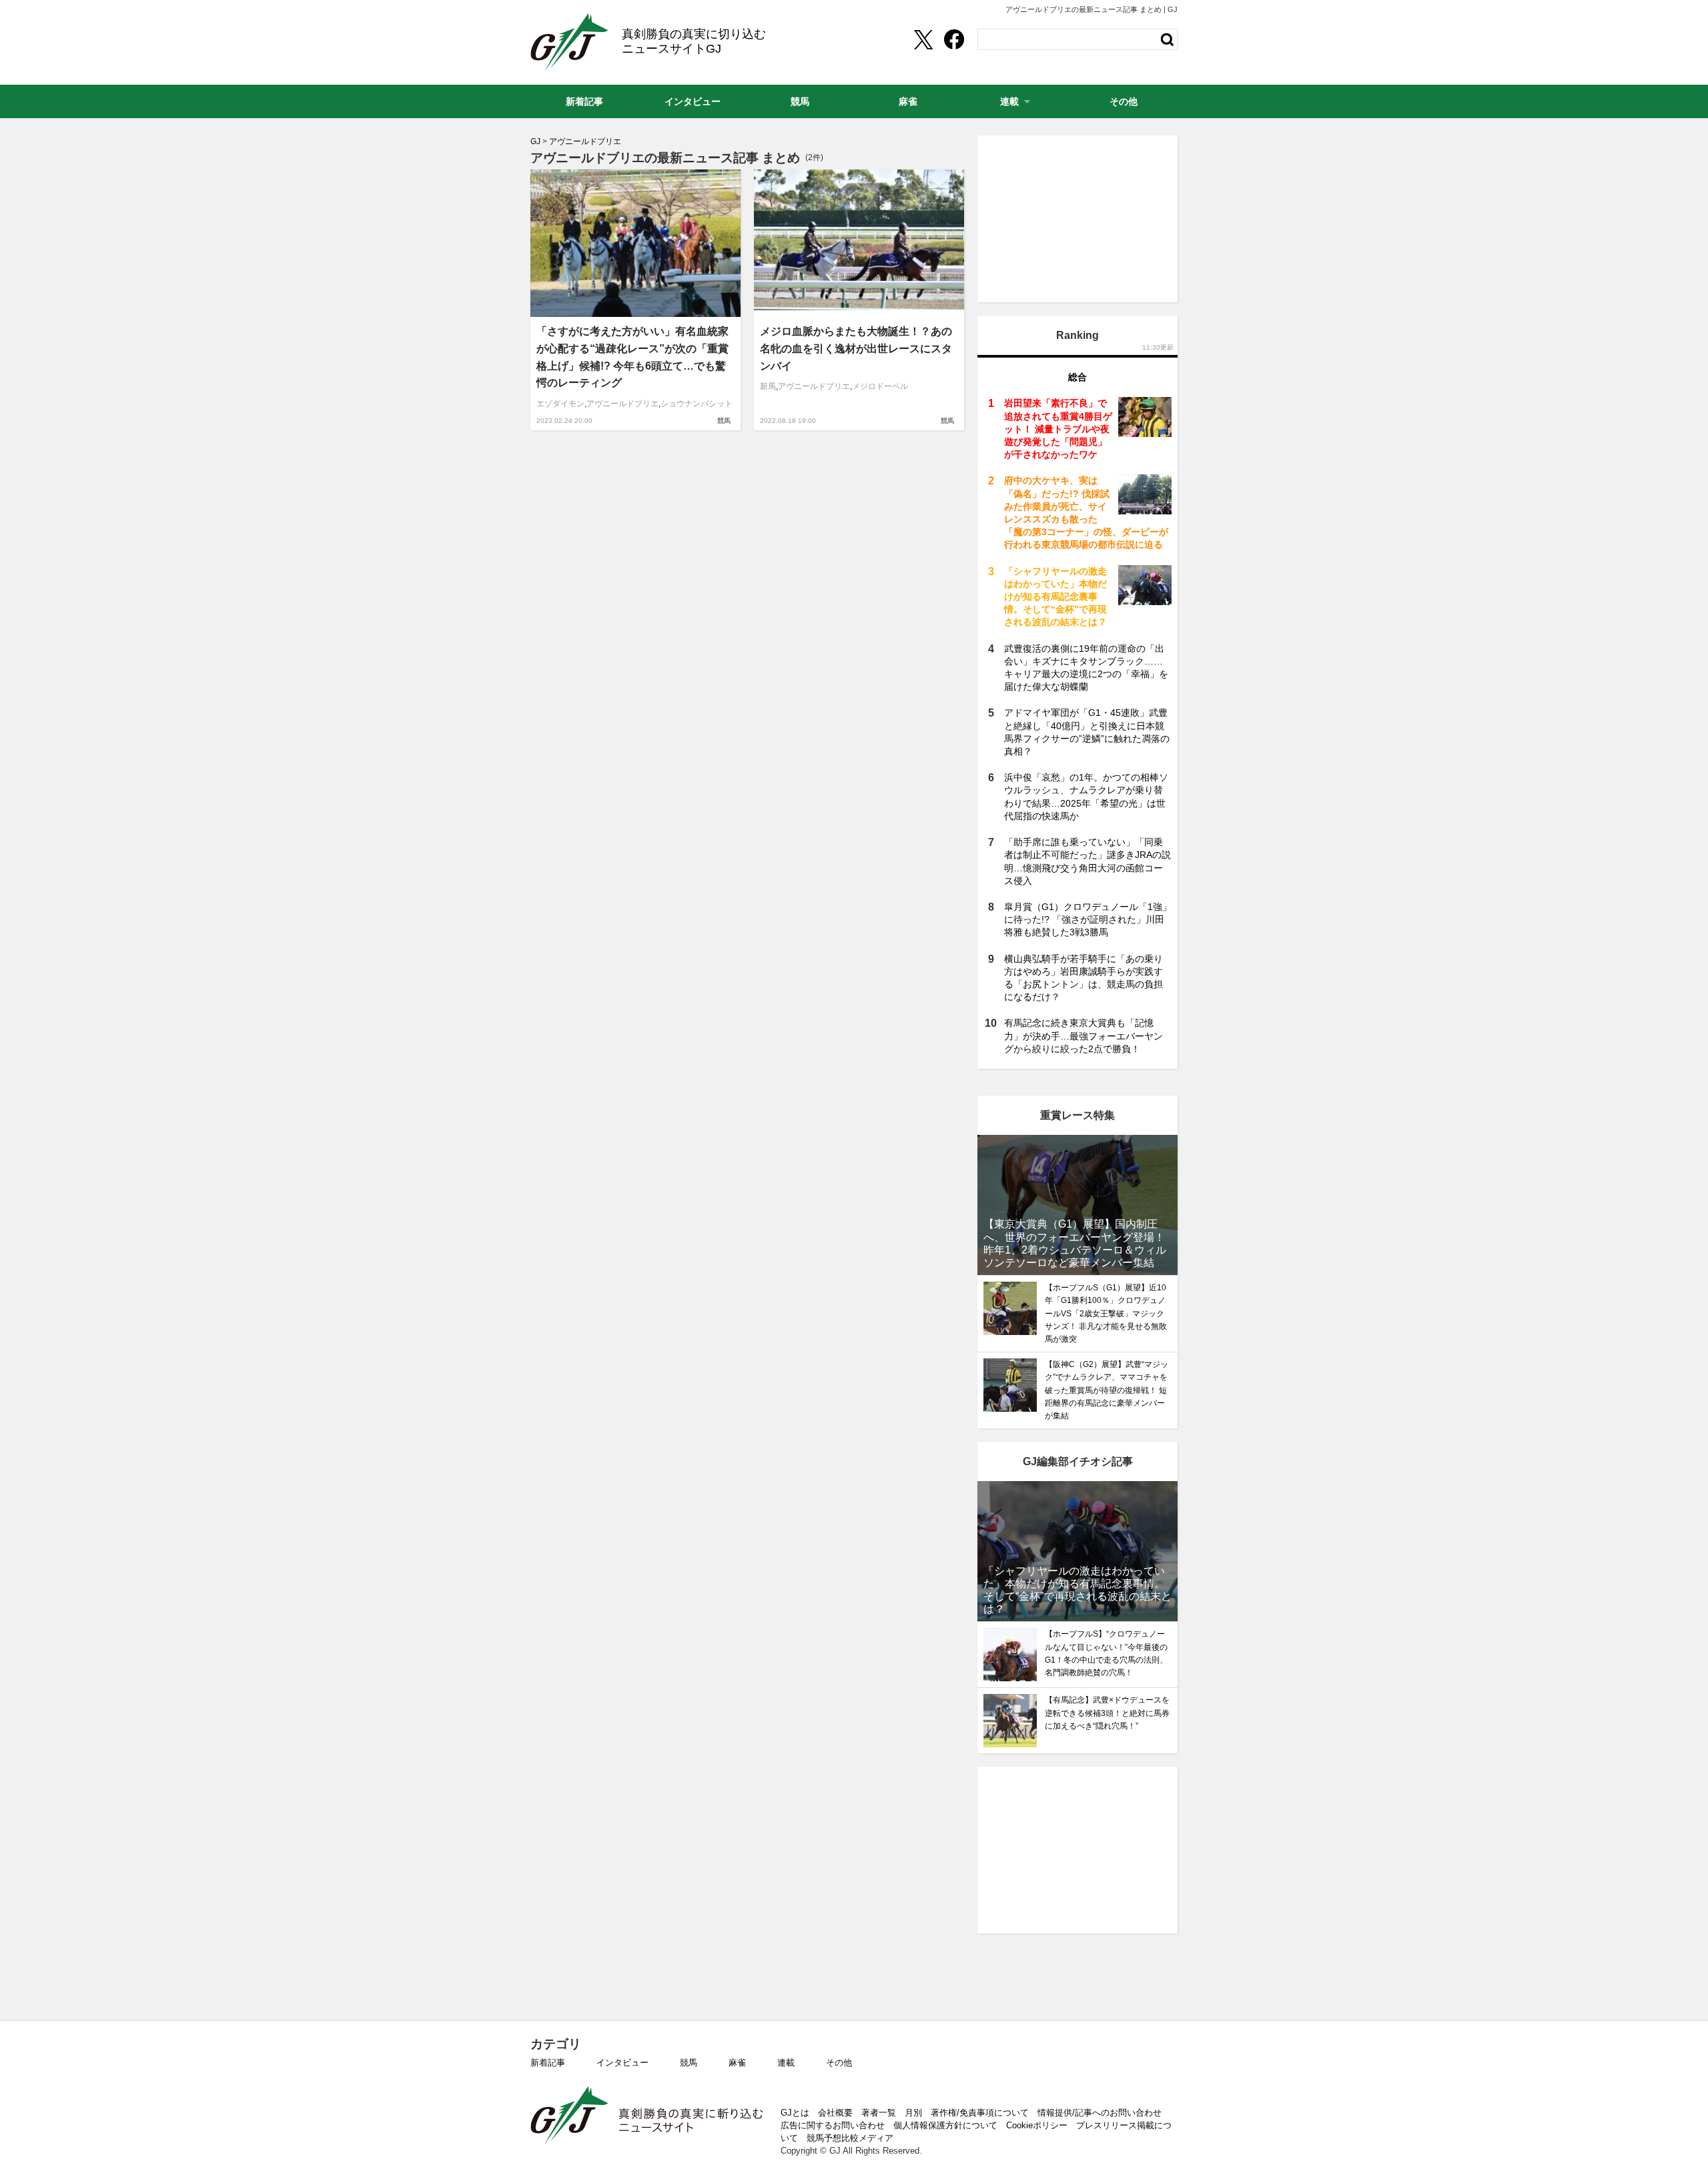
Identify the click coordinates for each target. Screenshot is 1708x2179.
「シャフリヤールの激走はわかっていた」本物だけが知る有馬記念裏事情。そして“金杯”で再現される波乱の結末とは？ (1055, 597)
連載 (786, 2063)
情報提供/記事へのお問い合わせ (1100, 2113)
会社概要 (835, 2113)
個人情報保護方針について (945, 2125)
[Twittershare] (923, 39)
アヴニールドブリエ (622, 404)
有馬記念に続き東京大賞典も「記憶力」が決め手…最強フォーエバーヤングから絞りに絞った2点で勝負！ (1084, 1035)
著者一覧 (879, 2113)
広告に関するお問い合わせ (833, 2125)
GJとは (795, 2113)
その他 (839, 2063)
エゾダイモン (560, 404)
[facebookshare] (954, 39)
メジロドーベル (880, 386)
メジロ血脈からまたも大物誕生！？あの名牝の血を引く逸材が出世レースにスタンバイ (856, 348)
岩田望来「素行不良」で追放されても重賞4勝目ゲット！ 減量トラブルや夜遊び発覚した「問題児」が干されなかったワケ (1058, 429)
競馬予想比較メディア (850, 2138)
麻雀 (737, 2063)
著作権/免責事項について (980, 2113)
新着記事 (548, 2063)
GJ (569, 42)
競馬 (724, 421)
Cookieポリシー (1037, 2125)
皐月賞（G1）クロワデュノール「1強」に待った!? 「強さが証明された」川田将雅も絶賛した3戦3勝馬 (1088, 919)
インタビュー (622, 2063)
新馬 (768, 386)
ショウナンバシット (697, 404)
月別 (913, 2113)
